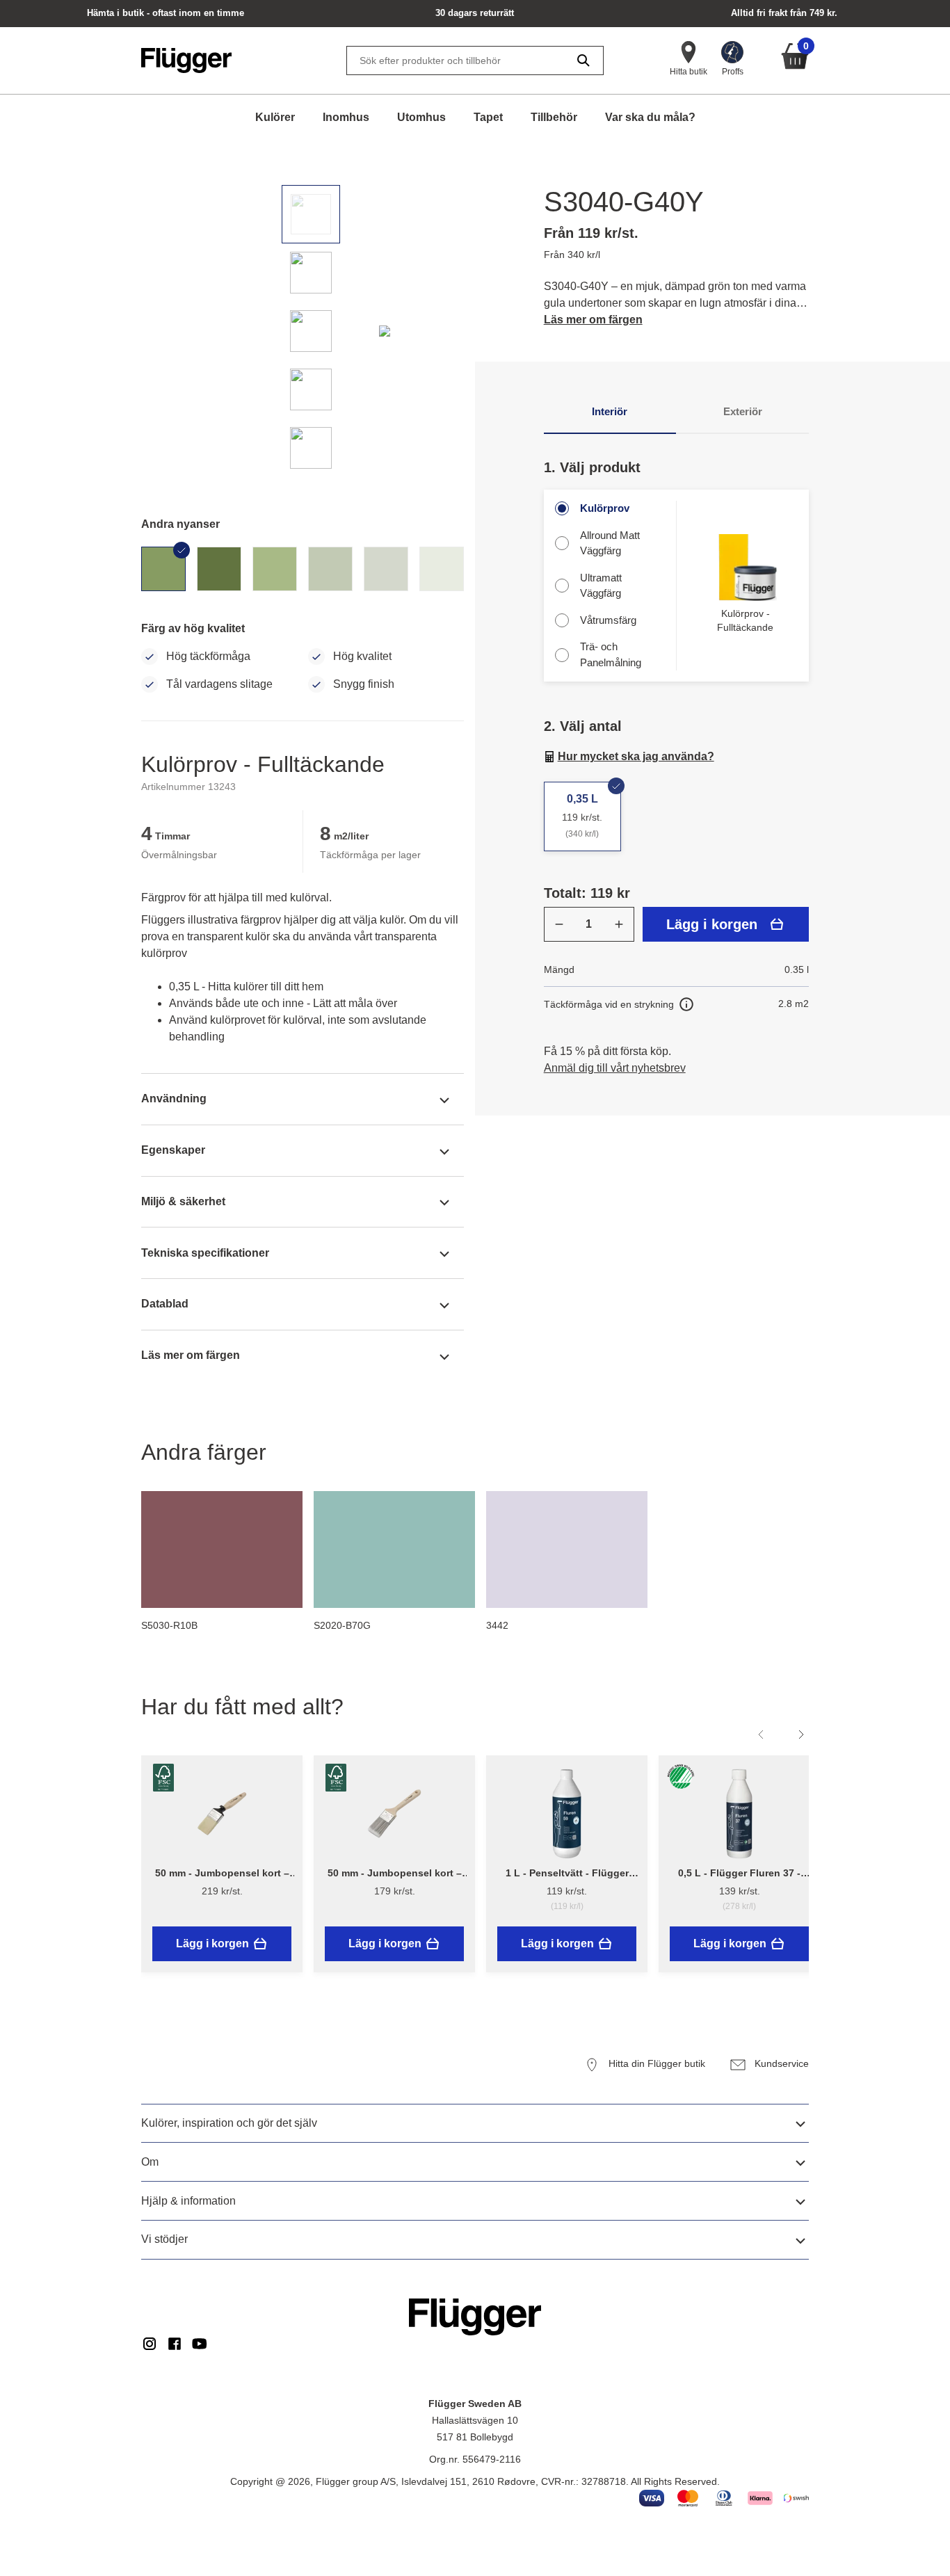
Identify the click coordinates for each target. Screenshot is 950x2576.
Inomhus (346, 117)
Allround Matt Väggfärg (610, 543)
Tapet (488, 117)
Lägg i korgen (712, 924)
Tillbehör (554, 117)
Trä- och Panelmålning (611, 654)
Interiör (610, 411)
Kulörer (275, 117)
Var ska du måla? (650, 117)
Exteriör (743, 411)
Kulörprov (605, 508)
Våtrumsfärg (608, 620)
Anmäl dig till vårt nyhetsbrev (615, 1068)
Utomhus (421, 117)
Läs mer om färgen (593, 320)
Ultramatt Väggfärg (601, 586)
